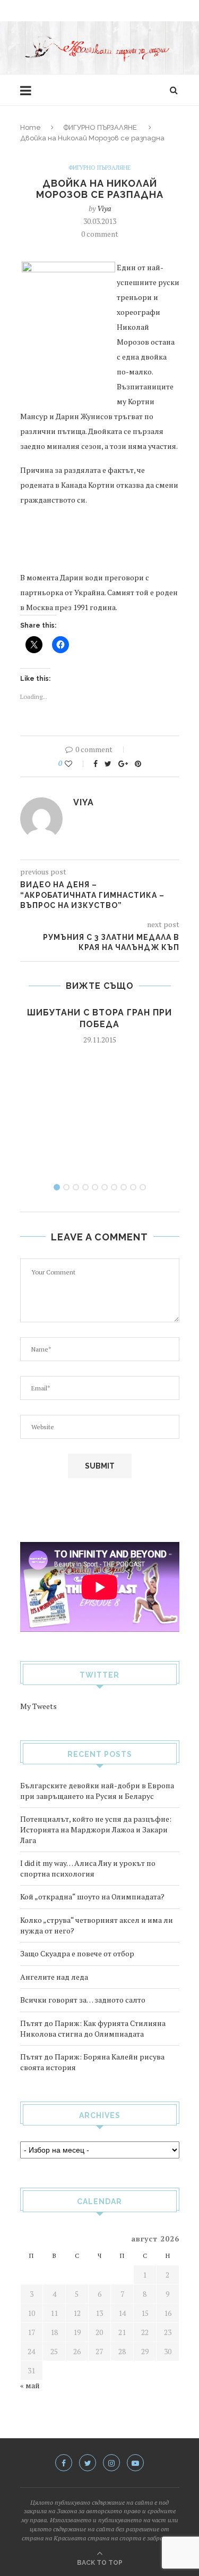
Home (31, 127)
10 (143, 1187)
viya (104, 208)
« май (30, 2385)
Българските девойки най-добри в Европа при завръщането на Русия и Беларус (97, 1791)
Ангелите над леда (54, 1977)
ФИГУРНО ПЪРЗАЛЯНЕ (100, 127)
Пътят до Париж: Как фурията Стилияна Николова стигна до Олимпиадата (93, 2028)
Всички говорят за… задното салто (83, 2000)
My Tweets (38, 1706)
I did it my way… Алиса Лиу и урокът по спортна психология (88, 1868)
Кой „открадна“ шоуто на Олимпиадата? (92, 1896)
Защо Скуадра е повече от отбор (77, 1953)
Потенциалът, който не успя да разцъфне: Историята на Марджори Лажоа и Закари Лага (96, 1829)
